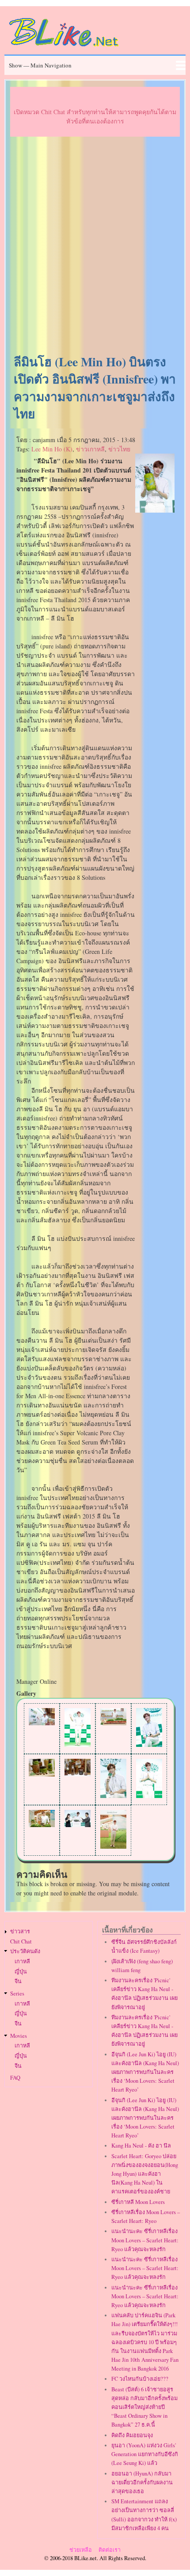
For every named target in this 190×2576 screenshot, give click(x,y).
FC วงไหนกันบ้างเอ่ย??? (140, 2379)
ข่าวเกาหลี (90, 449)
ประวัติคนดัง (25, 1951)
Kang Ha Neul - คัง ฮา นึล (141, 2146)
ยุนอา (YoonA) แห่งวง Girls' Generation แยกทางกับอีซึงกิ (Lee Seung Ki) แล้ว (145, 2454)
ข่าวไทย (119, 449)
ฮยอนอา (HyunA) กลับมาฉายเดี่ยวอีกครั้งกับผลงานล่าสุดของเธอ (142, 2482)
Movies (19, 2036)
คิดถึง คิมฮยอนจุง (132, 2435)
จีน (18, 1981)
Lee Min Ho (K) (52, 449)
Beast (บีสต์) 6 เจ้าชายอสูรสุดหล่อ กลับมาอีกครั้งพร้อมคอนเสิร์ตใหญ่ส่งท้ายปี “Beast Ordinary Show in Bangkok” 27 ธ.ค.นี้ (144, 2407)
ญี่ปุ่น (21, 1971)
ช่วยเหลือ (81, 2550)
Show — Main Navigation (40, 65)
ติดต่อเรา (110, 2550)
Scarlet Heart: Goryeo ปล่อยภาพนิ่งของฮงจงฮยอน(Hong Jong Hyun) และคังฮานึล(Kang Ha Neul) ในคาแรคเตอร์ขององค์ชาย (145, 2174)
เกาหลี (22, 1961)
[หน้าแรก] (64, 48)
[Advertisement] (95, 246)
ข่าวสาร (20, 1931)
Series (17, 1993)
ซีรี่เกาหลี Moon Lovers (138, 2202)
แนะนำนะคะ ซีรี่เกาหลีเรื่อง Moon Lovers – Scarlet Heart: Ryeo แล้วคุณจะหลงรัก (145, 2240)
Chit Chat (21, 1941)
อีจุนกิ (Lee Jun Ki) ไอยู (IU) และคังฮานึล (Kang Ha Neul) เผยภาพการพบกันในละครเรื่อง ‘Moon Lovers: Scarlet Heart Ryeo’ (145, 2072)
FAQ (15, 2078)
